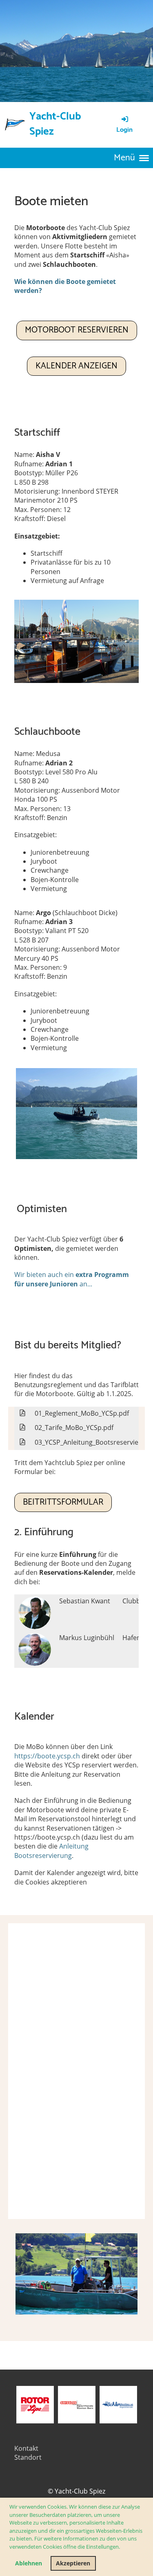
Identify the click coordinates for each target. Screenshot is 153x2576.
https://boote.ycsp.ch (47, 1756)
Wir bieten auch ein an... (72, 1279)
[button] (122, 2548)
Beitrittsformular (63, 1502)
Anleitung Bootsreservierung (51, 1851)
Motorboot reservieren (77, 330)
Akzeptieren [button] (73, 2563)
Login (124, 130)
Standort (28, 2457)
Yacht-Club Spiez (55, 124)
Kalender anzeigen (76, 366)
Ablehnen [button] (29, 2563)
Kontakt (26, 2448)
